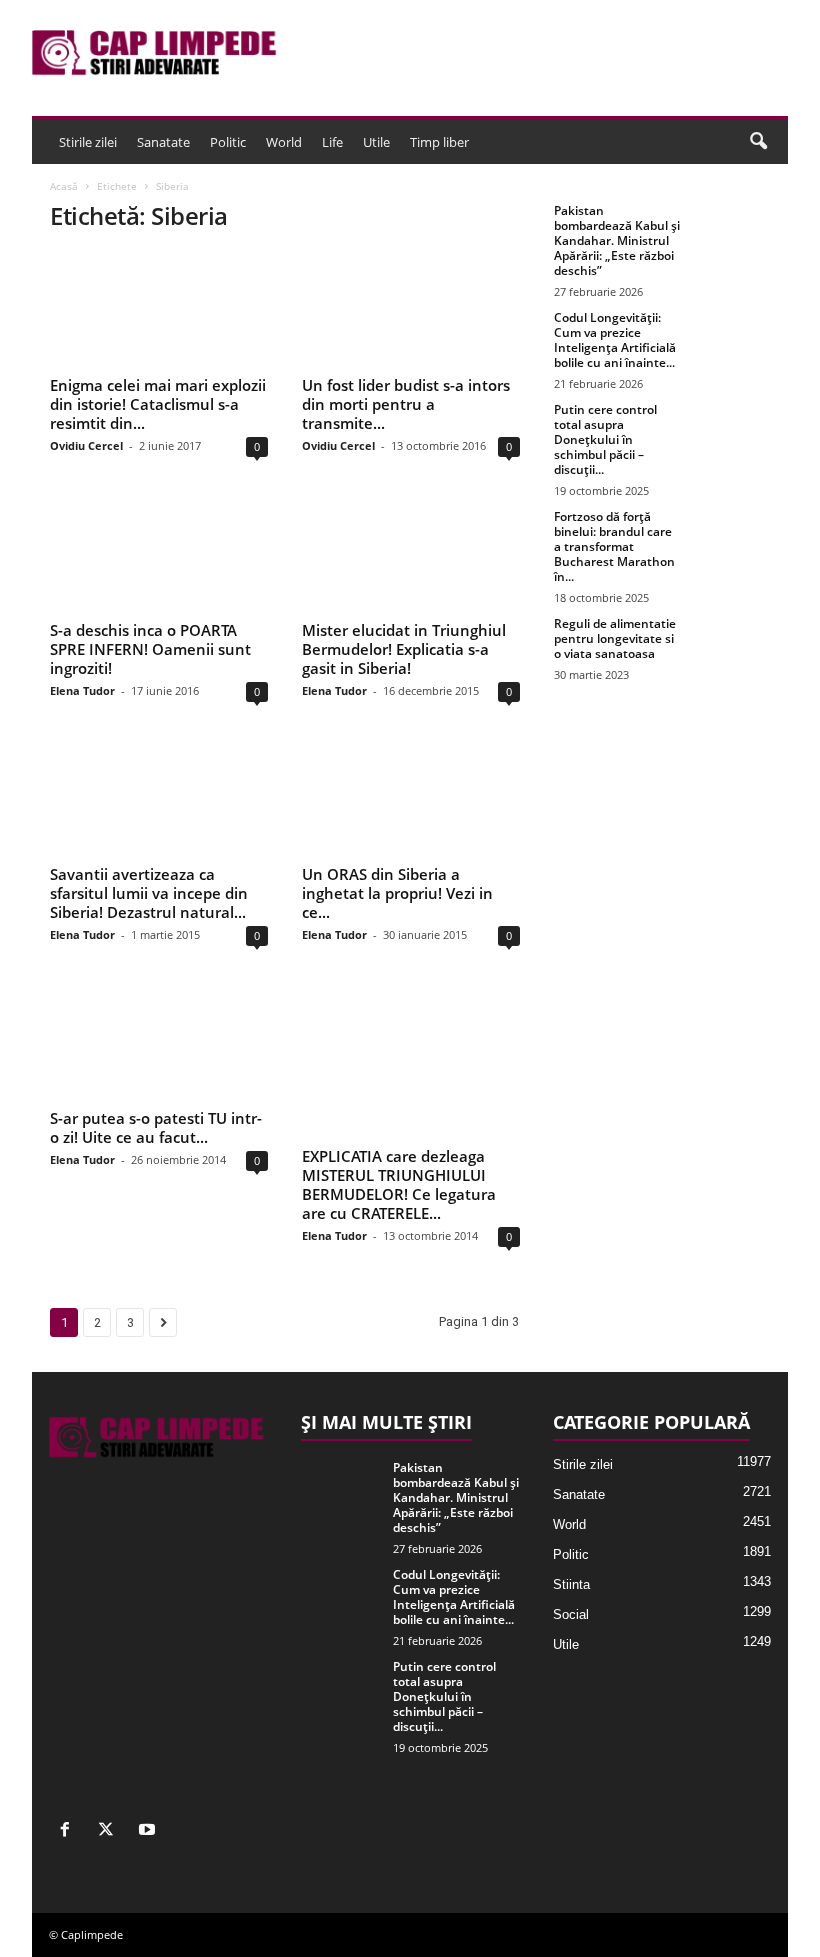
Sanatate (163, 142)
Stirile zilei (88, 142)
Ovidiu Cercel (86, 445)
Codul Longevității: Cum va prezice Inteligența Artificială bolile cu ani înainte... (615, 340)
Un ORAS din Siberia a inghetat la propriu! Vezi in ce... (397, 893)
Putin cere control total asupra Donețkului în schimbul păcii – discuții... (605, 439)
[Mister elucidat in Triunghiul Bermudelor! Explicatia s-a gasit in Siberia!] (411, 554)
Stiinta (571, 1584)
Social (571, 1614)
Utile (376, 142)
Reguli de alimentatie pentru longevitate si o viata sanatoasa (615, 638)
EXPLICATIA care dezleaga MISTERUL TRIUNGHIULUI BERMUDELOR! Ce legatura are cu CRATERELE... (399, 1184)
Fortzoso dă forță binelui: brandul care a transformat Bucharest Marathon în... (614, 546)
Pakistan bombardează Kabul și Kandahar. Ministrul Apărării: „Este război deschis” (617, 240)
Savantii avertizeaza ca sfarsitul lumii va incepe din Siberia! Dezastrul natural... (149, 893)
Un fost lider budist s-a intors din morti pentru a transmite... (406, 404)
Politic (228, 142)
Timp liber (439, 142)
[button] (758, 142)
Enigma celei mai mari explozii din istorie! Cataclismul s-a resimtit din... (158, 404)
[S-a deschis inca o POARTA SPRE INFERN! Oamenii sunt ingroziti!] (159, 554)
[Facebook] (69, 1831)
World (284, 142)
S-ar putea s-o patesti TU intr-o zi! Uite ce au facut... (156, 1127)
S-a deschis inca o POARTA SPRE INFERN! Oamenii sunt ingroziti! (150, 649)
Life (332, 142)
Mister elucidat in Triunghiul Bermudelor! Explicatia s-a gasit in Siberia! (404, 649)
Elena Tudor (82, 690)
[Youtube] (149, 1831)
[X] (110, 1831)
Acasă (64, 186)
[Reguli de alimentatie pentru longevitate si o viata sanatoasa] (732, 646)
